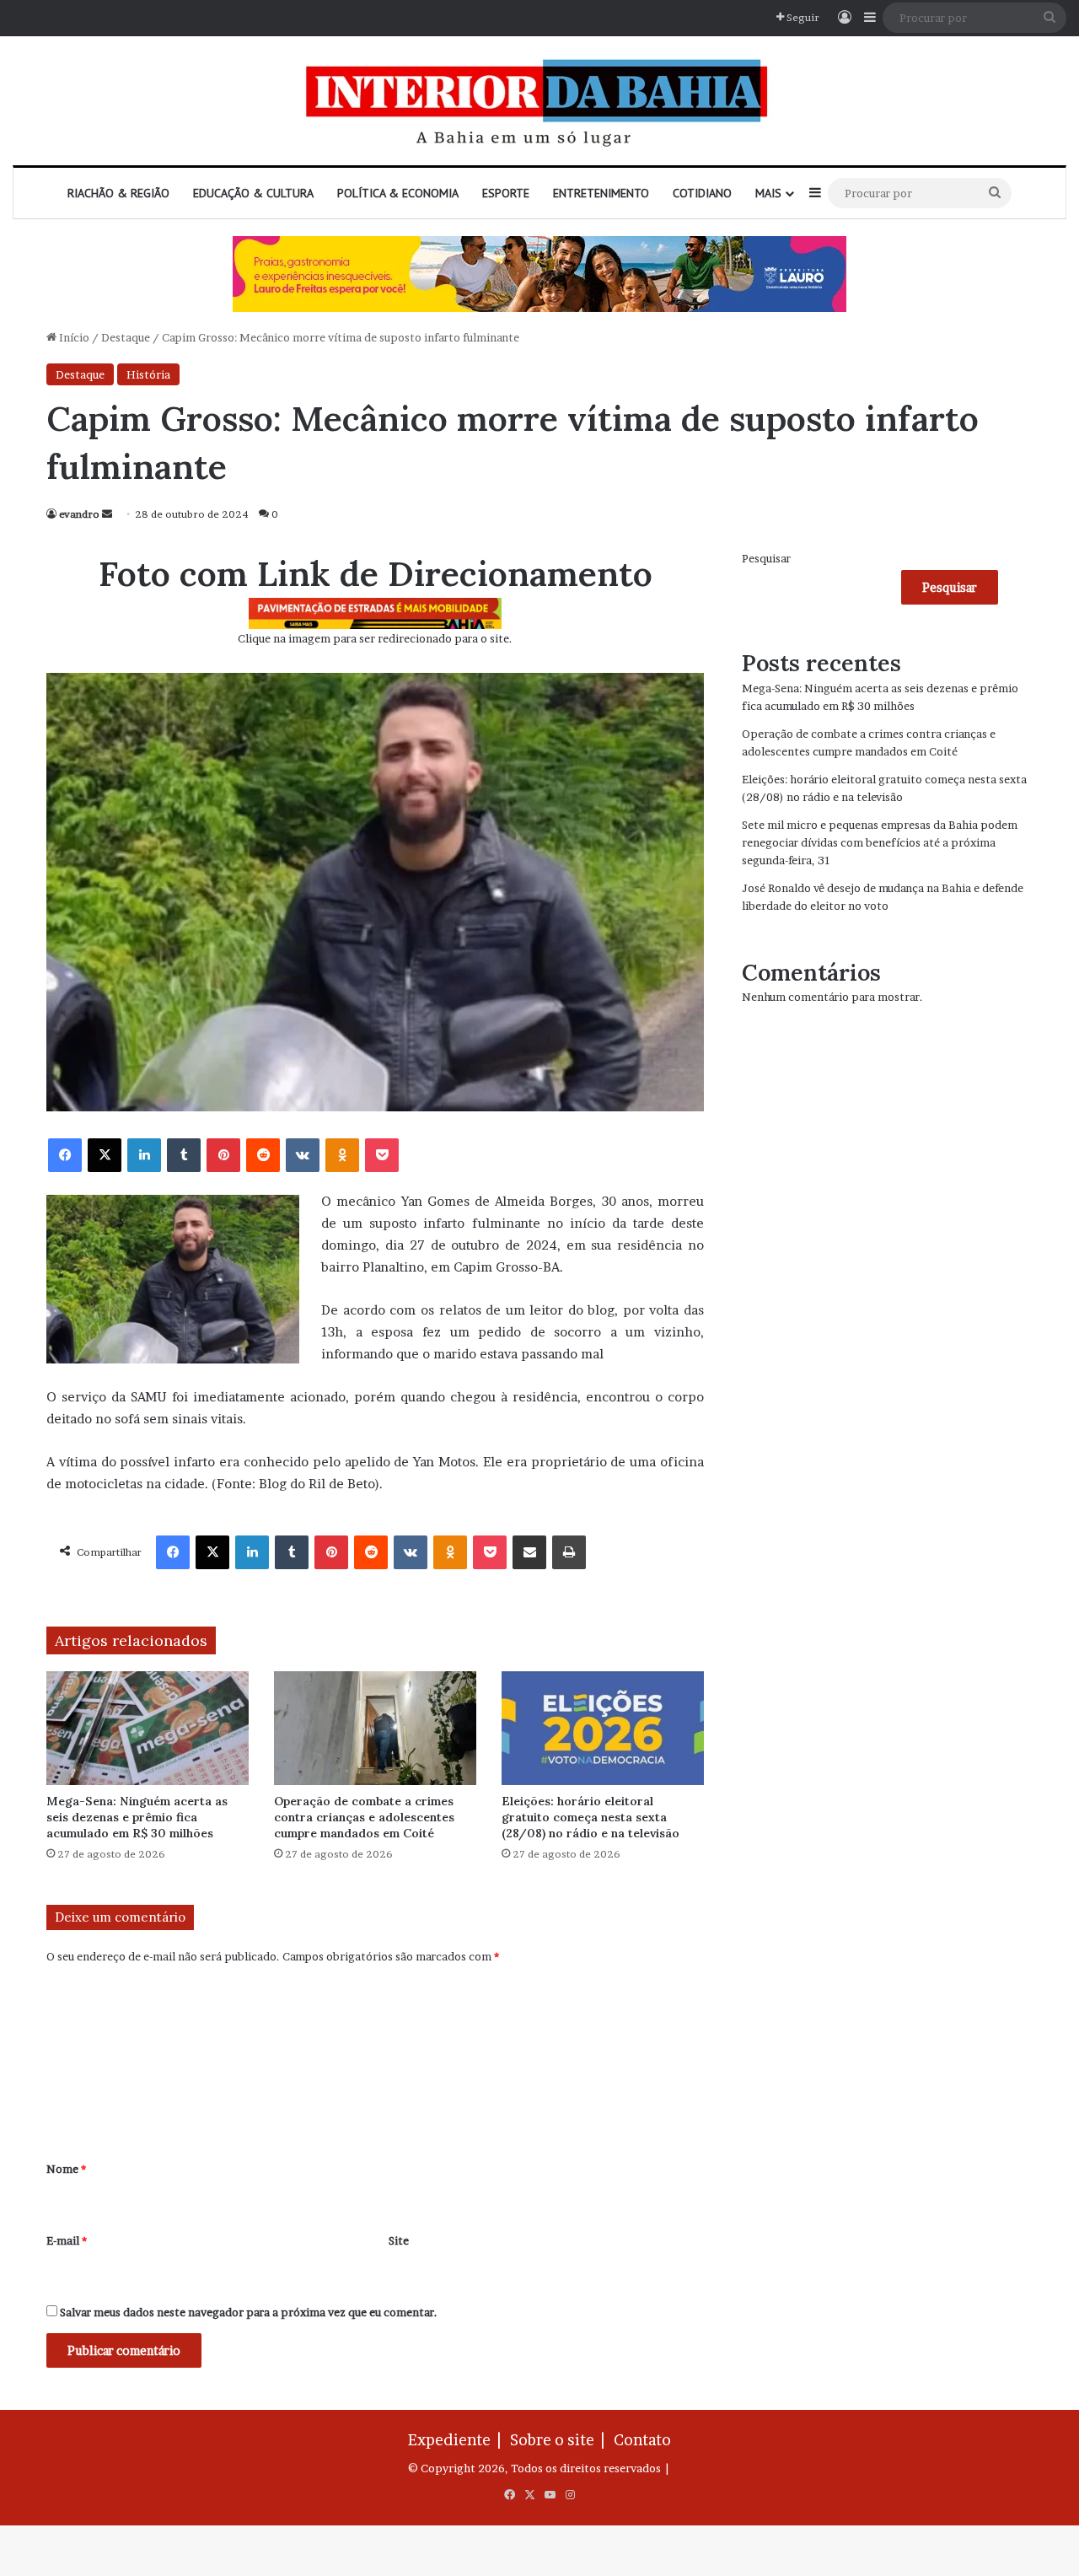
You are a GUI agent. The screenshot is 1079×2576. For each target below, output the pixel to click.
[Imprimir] (569, 1552)
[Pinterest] (223, 1155)
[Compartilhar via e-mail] (529, 1552)
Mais (768, 193)
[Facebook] (65, 1155)
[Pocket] (382, 1155)
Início (73, 337)
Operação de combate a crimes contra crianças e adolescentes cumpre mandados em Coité (364, 1817)
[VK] (303, 1155)
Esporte (506, 193)
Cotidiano (702, 193)
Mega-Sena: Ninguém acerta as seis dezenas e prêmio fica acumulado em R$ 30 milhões (137, 1817)
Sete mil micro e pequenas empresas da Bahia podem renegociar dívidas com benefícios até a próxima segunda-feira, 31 (880, 842)
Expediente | (458, 2440)
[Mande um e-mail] (107, 514)
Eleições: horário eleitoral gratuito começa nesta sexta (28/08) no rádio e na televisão (590, 1817)
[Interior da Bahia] (539, 101)
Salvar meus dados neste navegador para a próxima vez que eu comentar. (249, 2312)
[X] (105, 1155)
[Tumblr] (184, 1155)
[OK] (342, 1155)
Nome (66, 2169)
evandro (79, 514)
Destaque (126, 337)
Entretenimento (601, 193)
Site (399, 2240)
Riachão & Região (118, 193)
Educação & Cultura (253, 193)
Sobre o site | (561, 2440)
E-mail (67, 2240)
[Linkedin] (144, 1155)
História (148, 374)
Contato (642, 2440)
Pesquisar (766, 558)
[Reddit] (263, 1155)
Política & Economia (398, 193)
